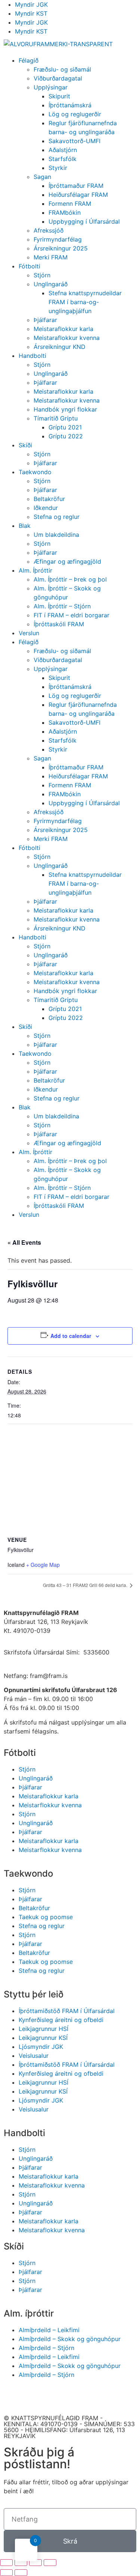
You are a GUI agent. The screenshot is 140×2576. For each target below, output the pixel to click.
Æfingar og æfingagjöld (67, 561)
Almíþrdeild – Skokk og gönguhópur (70, 2339)
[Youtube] (34, 2396)
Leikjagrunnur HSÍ (43, 2029)
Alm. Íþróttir (35, 570)
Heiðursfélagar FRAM (78, 195)
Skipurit (59, 96)
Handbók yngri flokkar (65, 409)
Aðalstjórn (63, 150)
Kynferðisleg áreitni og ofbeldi (61, 2020)
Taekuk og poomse (46, 1917)
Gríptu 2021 (65, 427)
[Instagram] (54, 2396)
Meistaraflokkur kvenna (67, 338)
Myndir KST (31, 13)
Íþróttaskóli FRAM (59, 624)
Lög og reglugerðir (75, 114)
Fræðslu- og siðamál (62, 69)
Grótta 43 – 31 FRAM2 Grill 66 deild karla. (86, 1585)
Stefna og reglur (57, 517)
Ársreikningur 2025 (61, 248)
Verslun (29, 633)
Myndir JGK (31, 4)
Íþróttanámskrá (70, 105)
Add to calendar (71, 1336)
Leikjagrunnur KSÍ (43, 2038)
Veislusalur (34, 2056)
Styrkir (58, 168)
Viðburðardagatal (58, 78)
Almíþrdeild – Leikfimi (49, 2330)
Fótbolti (29, 266)
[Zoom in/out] (50, 2563)
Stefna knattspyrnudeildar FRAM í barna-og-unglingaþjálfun (85, 302)
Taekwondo (35, 472)
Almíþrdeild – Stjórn (46, 2348)
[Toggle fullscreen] (35, 2563)
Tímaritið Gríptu (56, 418)
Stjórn (42, 275)
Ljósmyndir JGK (41, 2047)
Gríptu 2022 (66, 436)
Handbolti (32, 356)
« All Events (24, 1242)
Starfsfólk (63, 159)
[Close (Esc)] (6, 2563)
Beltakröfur (49, 499)
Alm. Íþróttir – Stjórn (62, 606)
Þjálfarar (45, 320)
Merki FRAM (51, 257)
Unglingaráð (51, 284)
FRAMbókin (65, 212)
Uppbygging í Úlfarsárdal (84, 221)
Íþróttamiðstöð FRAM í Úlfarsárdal (67, 2011)
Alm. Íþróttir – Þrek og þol (70, 579)
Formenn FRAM (70, 204)
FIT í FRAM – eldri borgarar (71, 615)
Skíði (25, 445)
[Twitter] (75, 2396)
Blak (25, 526)
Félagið (29, 60)
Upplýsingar (51, 87)
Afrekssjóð (49, 230)
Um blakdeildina (56, 535)
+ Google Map (43, 1565)
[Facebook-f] (13, 2396)
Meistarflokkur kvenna (50, 1805)
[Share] (21, 2563)
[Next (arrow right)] (21, 2573)
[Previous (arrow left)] (6, 2573)
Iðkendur (46, 508)
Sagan (42, 177)
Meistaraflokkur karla (63, 329)
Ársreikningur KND (60, 347)
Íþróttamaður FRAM (76, 186)
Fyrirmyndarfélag (58, 239)
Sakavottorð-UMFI (74, 141)
